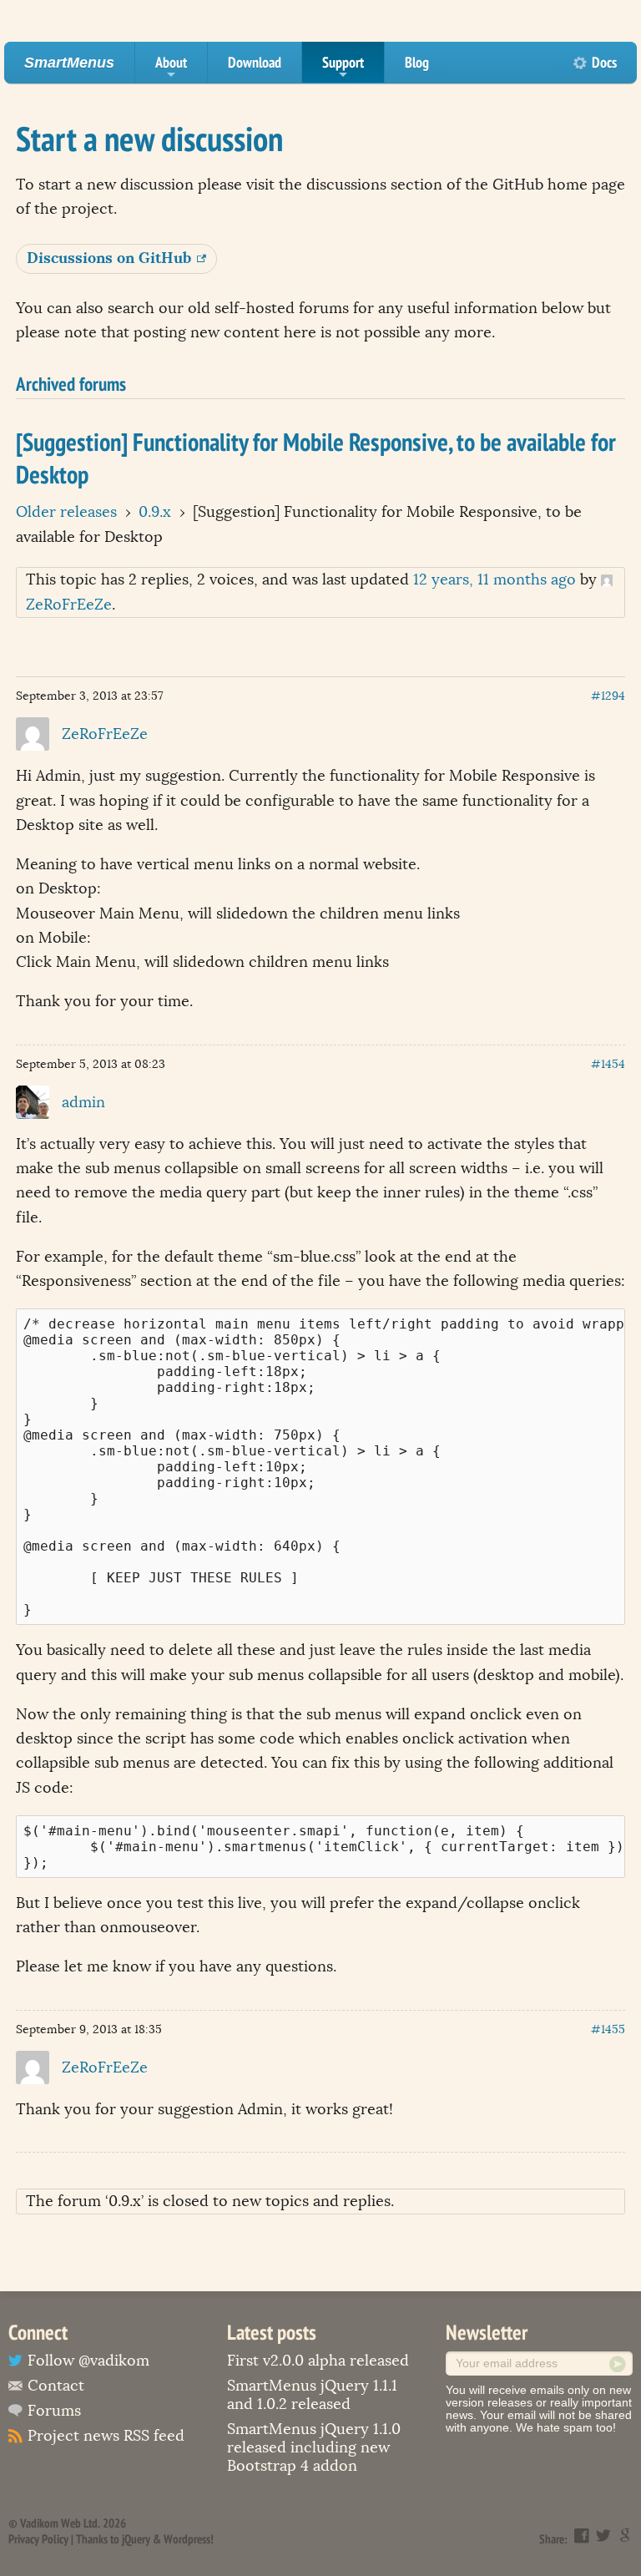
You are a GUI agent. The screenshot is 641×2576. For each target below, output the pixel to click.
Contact (56, 2386)
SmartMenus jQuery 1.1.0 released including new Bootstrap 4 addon (314, 2447)
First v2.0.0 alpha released (318, 2361)
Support (343, 68)
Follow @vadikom (88, 2361)
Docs (604, 62)
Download (255, 62)
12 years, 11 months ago (495, 579)
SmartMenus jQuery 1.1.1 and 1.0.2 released (312, 2395)
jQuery (136, 2539)
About (171, 68)
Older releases (66, 512)
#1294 (608, 696)
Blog (417, 62)
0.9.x (155, 512)
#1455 (608, 2029)
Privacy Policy (38, 2539)
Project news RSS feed (106, 2436)
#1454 (608, 1064)
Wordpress (187, 2539)
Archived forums (71, 383)
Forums (54, 2411)
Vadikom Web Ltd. (60, 2523)
